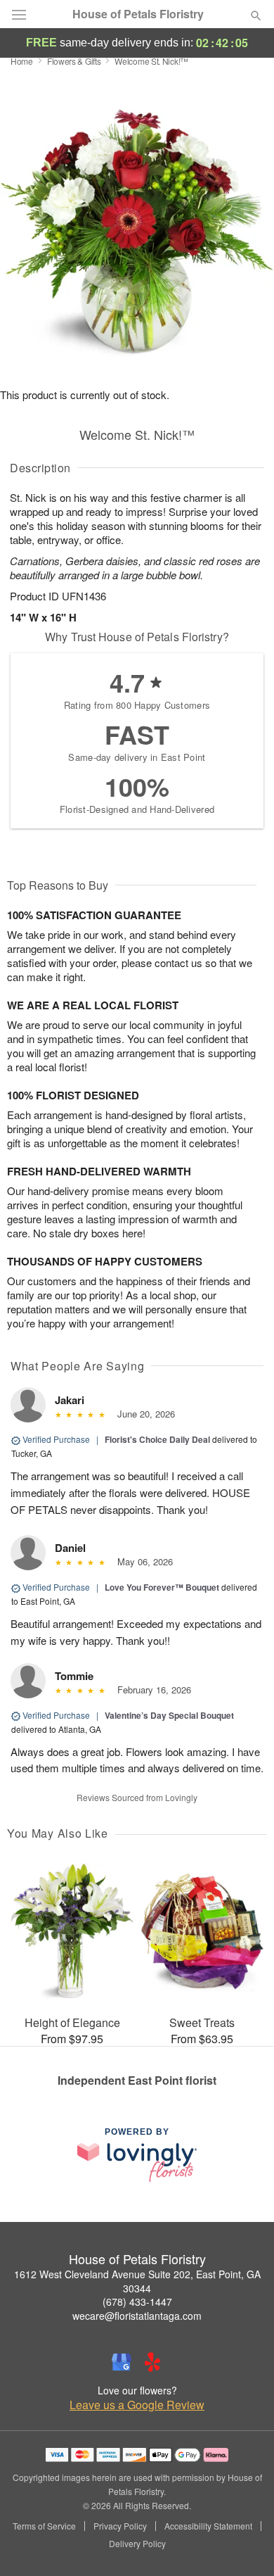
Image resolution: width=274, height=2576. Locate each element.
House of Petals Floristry (138, 14)
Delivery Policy (137, 2544)
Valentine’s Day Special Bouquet (169, 1715)
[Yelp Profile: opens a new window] (152, 2362)
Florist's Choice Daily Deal (157, 1439)
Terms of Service (44, 2526)
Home (22, 61)
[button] (244, 2544)
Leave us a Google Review (137, 2405)
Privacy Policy (120, 2526)
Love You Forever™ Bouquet (162, 1587)
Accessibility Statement (208, 2526)
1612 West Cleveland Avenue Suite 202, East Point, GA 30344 (137, 2281)
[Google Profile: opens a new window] (122, 2362)
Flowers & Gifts (74, 61)
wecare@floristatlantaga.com (137, 2316)
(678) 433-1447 (137, 2302)
